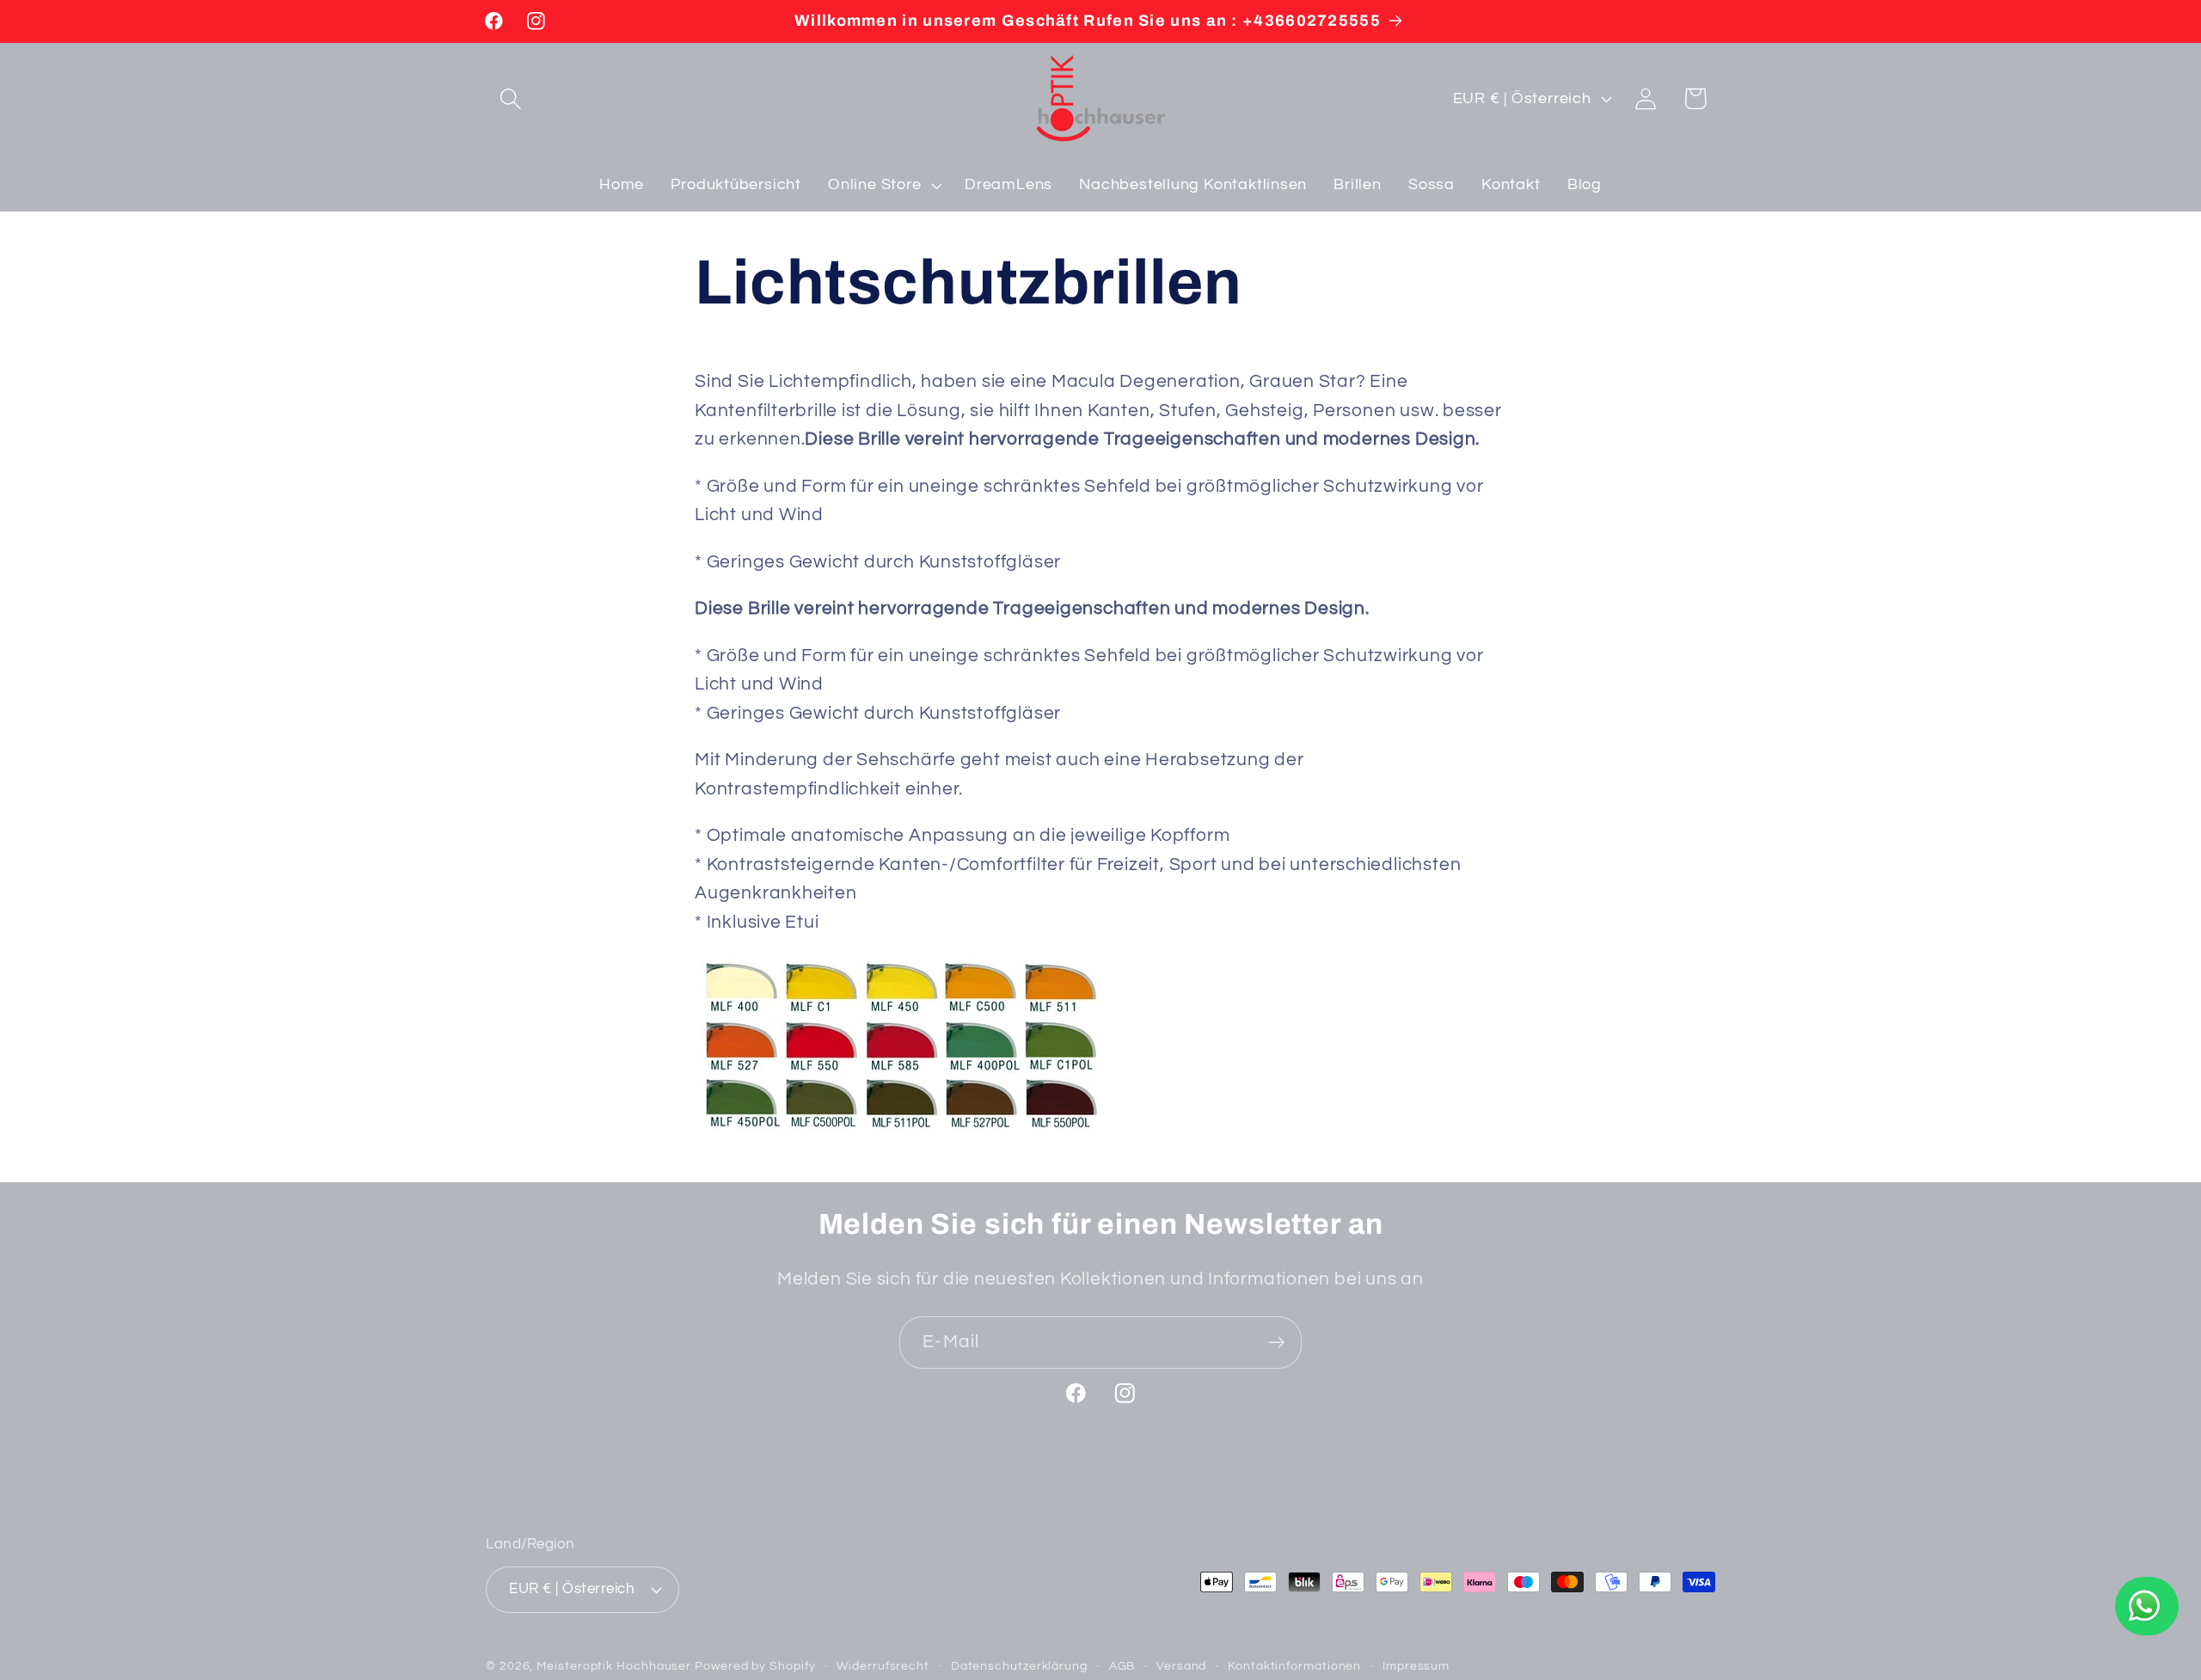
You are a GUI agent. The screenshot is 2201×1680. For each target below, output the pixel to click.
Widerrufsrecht (883, 1666)
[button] (510, 98)
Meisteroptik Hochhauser (614, 1666)
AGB (1122, 1666)
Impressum (1416, 1666)
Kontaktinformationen (1294, 1666)
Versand (1181, 1666)
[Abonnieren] (1276, 1343)
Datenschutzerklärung (1019, 1666)
